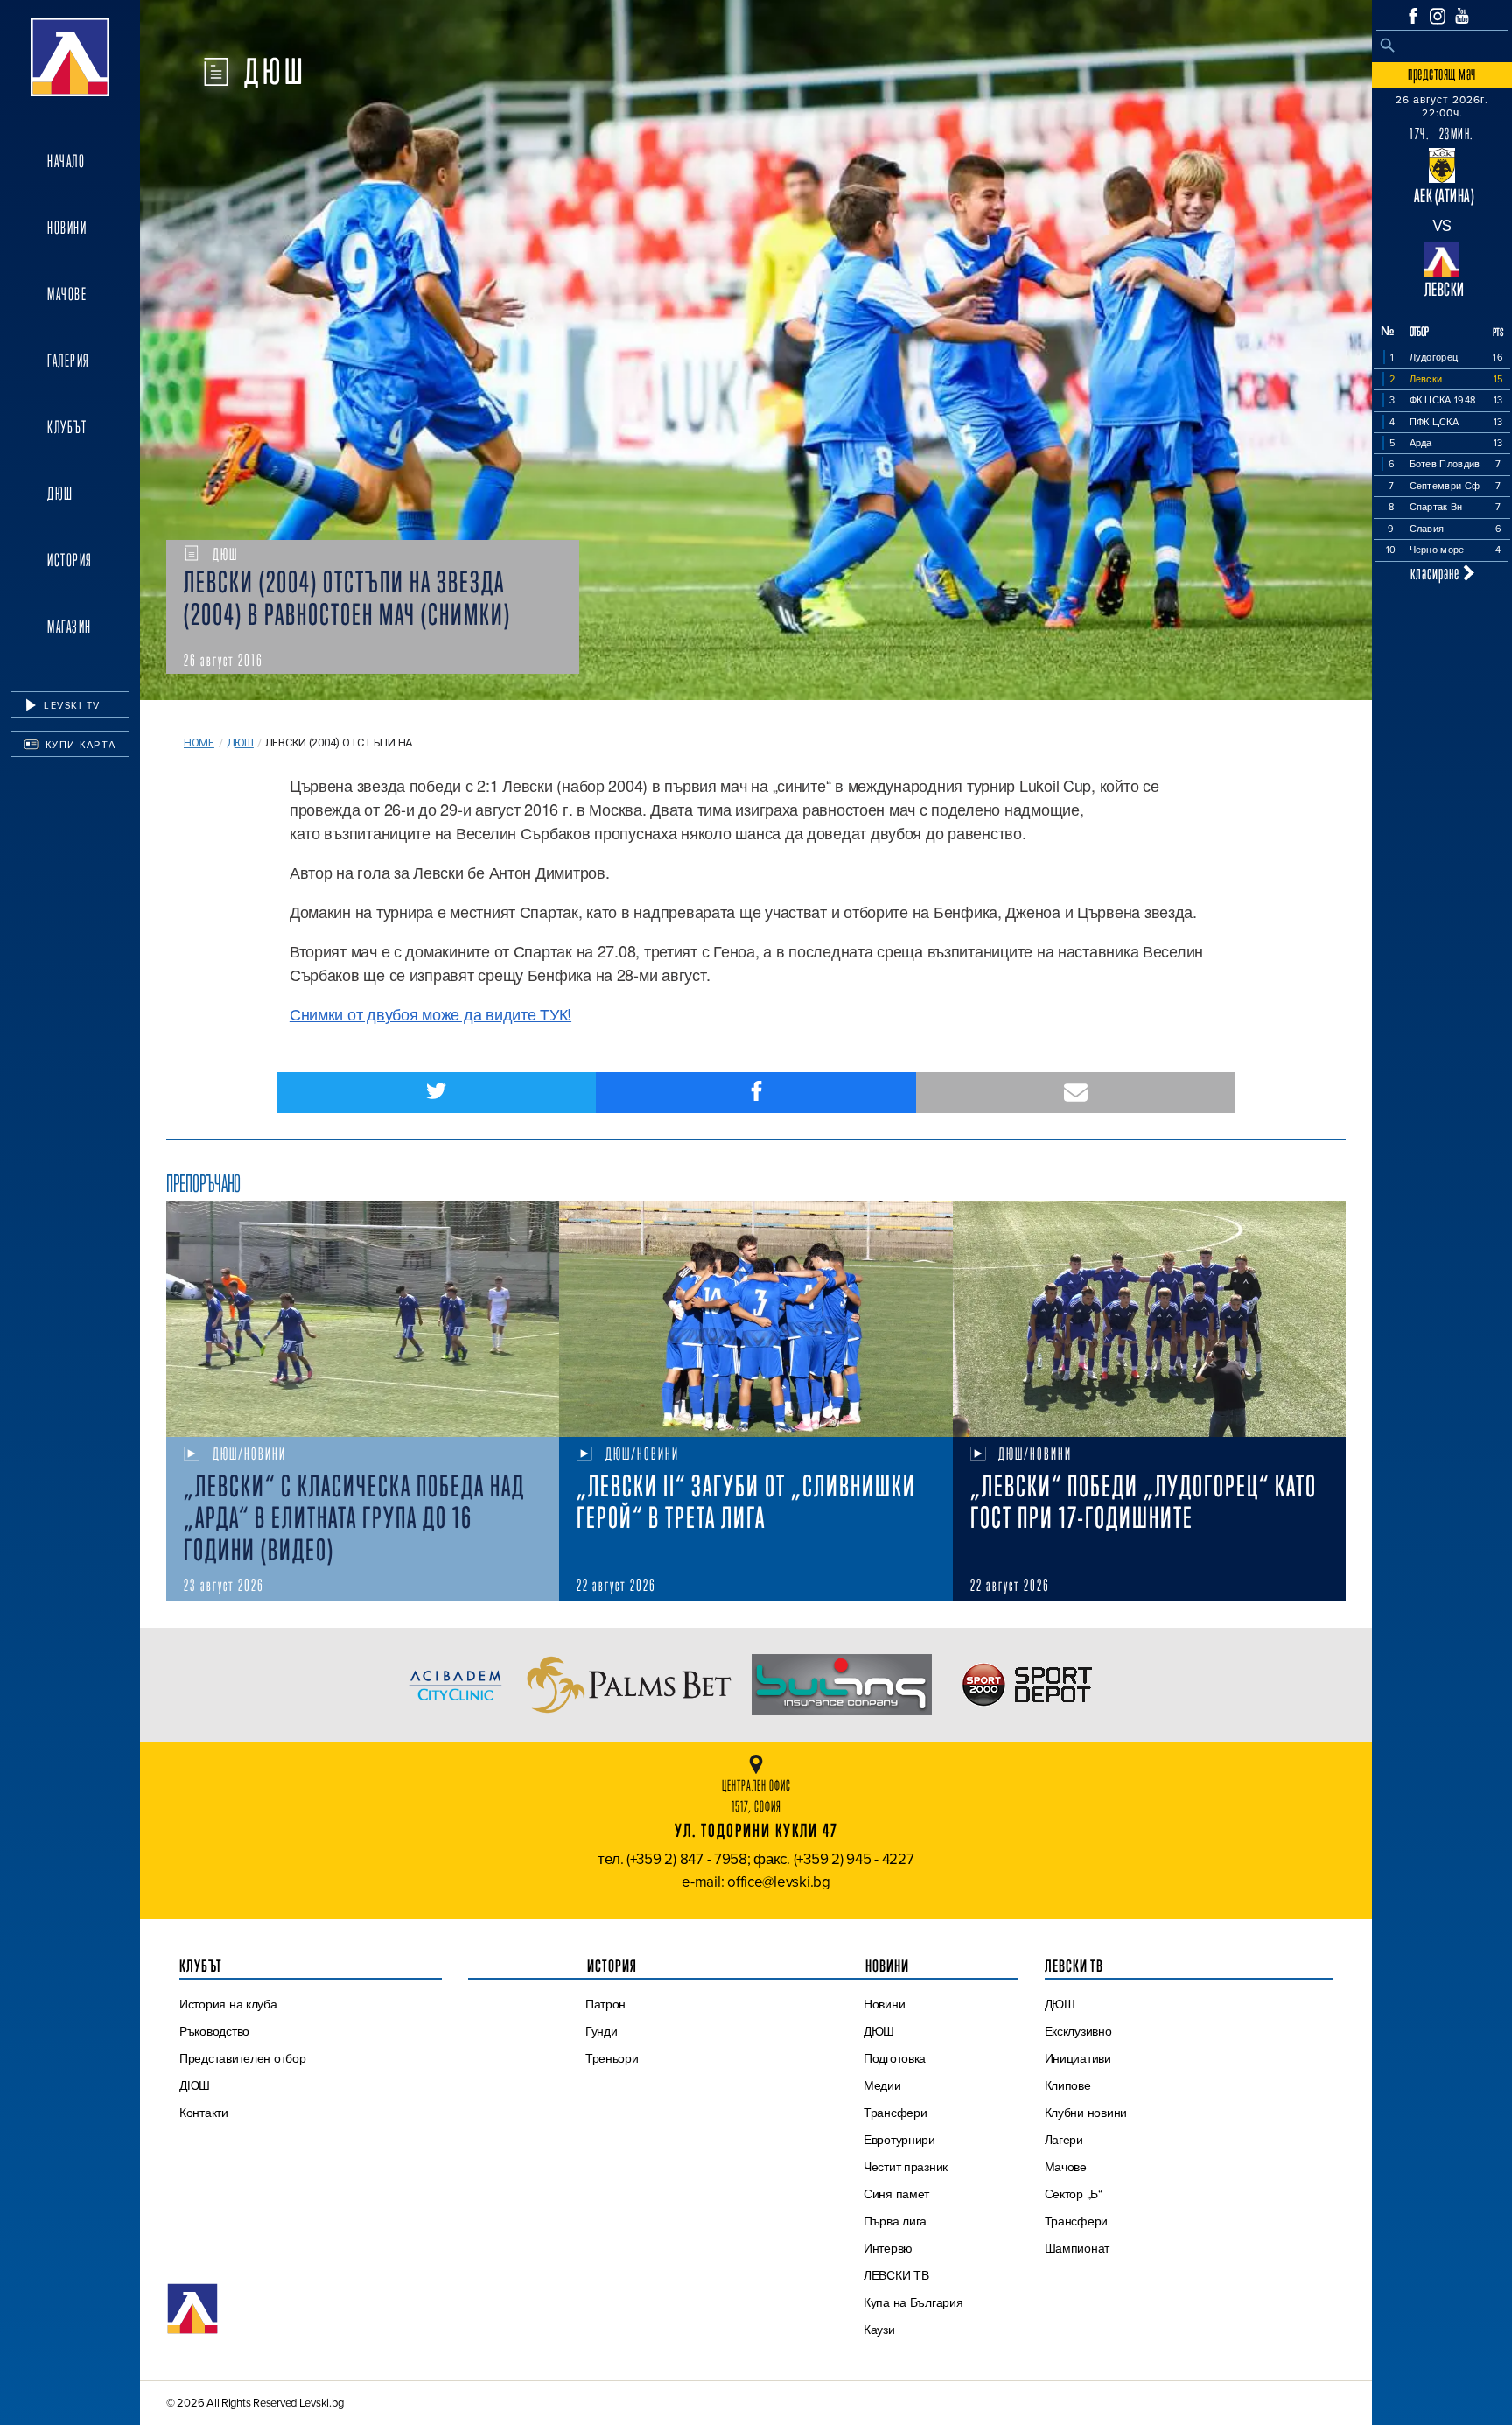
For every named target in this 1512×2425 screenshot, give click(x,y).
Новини (67, 228)
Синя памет (896, 2194)
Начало (66, 161)
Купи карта (79, 745)
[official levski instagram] (1438, 16)
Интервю (888, 2248)
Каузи (879, 2330)
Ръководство (214, 2031)
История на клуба (228, 2004)
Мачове (67, 294)
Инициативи (1078, 2058)
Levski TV (70, 705)
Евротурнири (899, 2140)
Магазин (70, 627)
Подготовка (895, 2058)
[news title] (363, 1319)
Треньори (612, 2058)
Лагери (1064, 2140)
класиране (1437, 573)
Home (199, 743)
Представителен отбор (243, 2058)
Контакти (204, 2113)
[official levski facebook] (1413, 16)
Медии (882, 2085)
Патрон (605, 2004)
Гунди (602, 2031)
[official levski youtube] (1462, 16)
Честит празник (906, 2167)
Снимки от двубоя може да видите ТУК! (430, 1013)
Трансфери (896, 2113)
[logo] (70, 57)
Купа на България (913, 2302)
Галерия (69, 361)
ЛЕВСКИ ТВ (896, 2275)
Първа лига (895, 2221)
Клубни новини (1086, 2113)
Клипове (1068, 2085)
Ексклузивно (1078, 2031)
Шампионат (1078, 2248)
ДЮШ (60, 494)
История (70, 560)
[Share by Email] (1076, 1093)
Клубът (67, 427)
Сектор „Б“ (1074, 2194)
